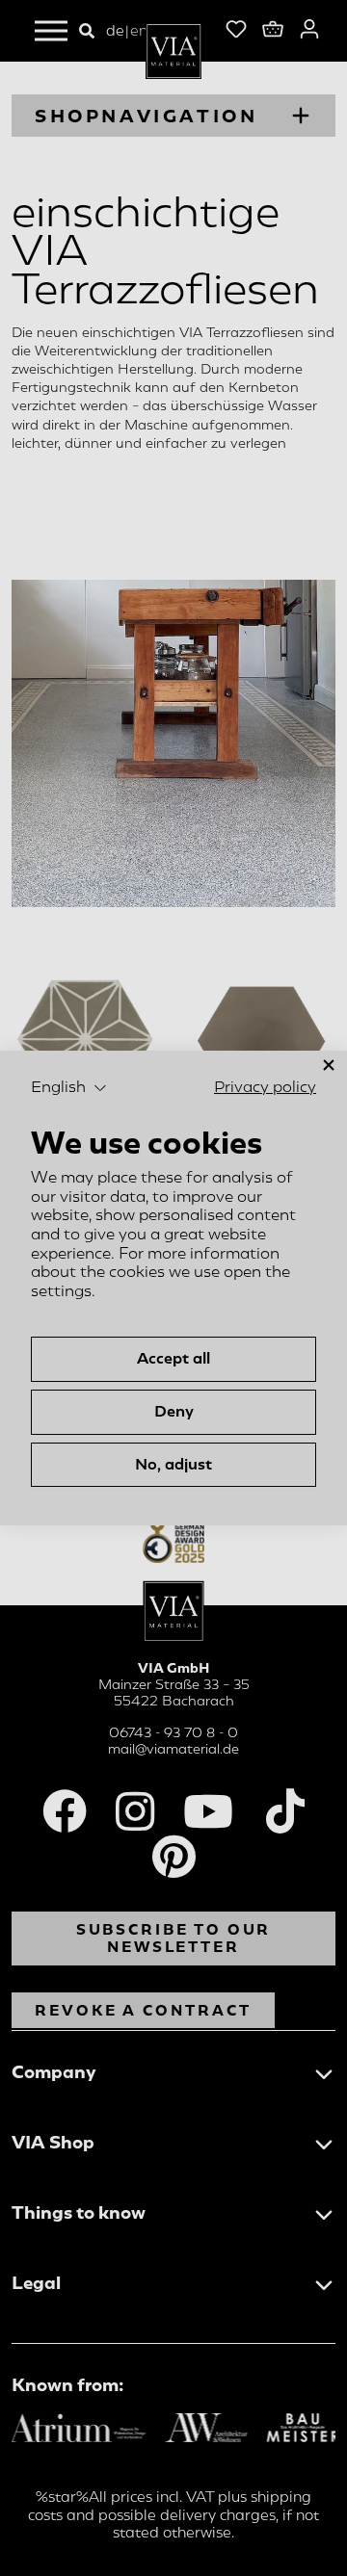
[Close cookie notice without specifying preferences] (329, 1066)
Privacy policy (265, 1087)
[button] (69, 1088)
